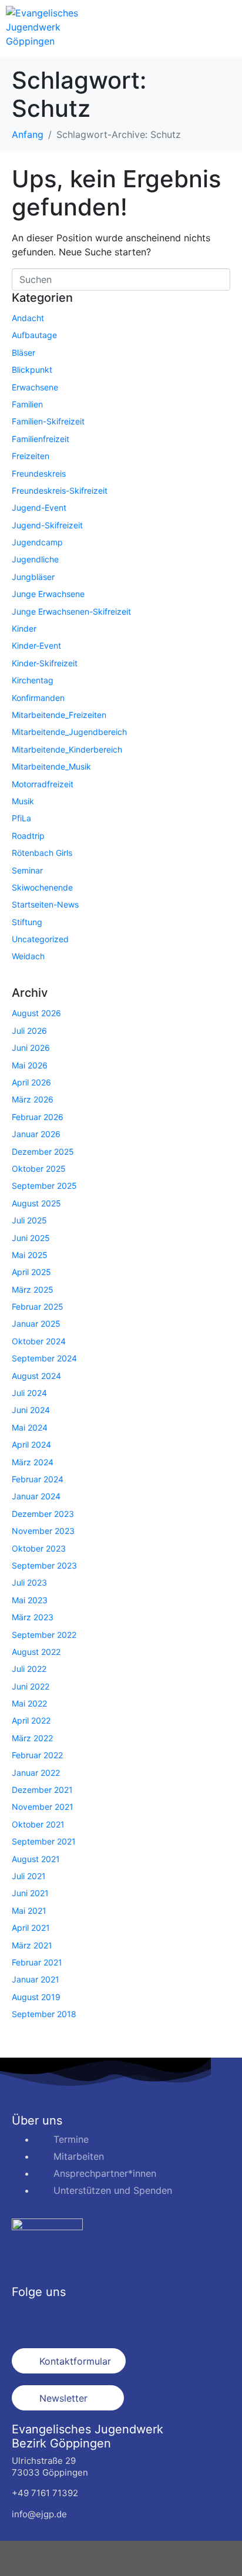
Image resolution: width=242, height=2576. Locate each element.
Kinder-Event (36, 645)
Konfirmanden (38, 698)
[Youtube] (91, 2318)
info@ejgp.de (39, 2514)
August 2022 (36, 1652)
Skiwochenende (42, 887)
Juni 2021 (30, 1893)
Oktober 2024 (39, 1341)
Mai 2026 (30, 1065)
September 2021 (44, 1841)
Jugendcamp (37, 542)
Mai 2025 (30, 1255)
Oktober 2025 (39, 1169)
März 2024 (33, 1462)
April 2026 (31, 1082)
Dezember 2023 (43, 1514)
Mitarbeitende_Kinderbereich (67, 749)
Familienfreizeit (41, 439)
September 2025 (44, 1186)
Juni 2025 (31, 1238)
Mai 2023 (30, 1600)
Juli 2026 (29, 1031)
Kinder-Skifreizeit (45, 663)
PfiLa (21, 818)
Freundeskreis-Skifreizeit (60, 490)
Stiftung (27, 922)
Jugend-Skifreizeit (47, 525)
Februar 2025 (38, 1306)
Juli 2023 (29, 1582)
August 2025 (36, 1203)
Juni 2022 (31, 1686)
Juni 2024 (31, 1410)
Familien (27, 404)
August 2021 (36, 1859)
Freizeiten (31, 456)
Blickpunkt (32, 370)
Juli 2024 (29, 1393)
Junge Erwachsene (48, 594)
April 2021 (31, 1928)
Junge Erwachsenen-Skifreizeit (71, 611)
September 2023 (44, 1565)
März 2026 (33, 1099)
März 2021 (32, 1945)
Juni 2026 (31, 1048)
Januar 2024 (36, 1496)
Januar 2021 (36, 1979)
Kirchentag (33, 680)
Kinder (24, 628)
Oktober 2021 (38, 1824)
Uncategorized (40, 939)
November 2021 (43, 1807)
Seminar (27, 870)
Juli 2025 (29, 1220)
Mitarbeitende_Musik (51, 766)
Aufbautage (34, 335)
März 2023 (33, 1617)
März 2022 (32, 1738)
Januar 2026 (36, 1134)
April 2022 (31, 1720)
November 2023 (43, 1531)
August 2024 (36, 1376)
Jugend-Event (39, 508)
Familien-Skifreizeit (48, 421)
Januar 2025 (36, 1324)
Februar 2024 (38, 1479)
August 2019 (36, 1997)
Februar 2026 (38, 1117)
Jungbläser (33, 577)
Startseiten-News (45, 904)
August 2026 (36, 1013)
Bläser (23, 353)
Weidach (28, 956)
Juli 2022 (29, 1669)
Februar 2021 (37, 1962)
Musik (23, 801)
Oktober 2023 (39, 1548)
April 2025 (31, 1272)
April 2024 (31, 1444)
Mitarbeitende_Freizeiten (59, 715)
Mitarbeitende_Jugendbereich (69, 732)
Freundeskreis (39, 473)
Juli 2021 (29, 1876)
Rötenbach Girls (42, 853)
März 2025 (33, 1289)
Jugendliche (35, 559)
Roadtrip (28, 836)
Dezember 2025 (43, 1152)
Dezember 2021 (42, 1790)
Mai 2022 (29, 1703)
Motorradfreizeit (43, 784)
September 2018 (44, 2014)
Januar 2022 (36, 1773)
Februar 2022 (37, 1755)
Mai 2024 (30, 1427)
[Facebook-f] (26, 2318)
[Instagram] (59, 2318)
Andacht (28, 318)
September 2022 (44, 1635)
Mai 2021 (29, 1911)
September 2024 (44, 1358)
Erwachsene (35, 387)
